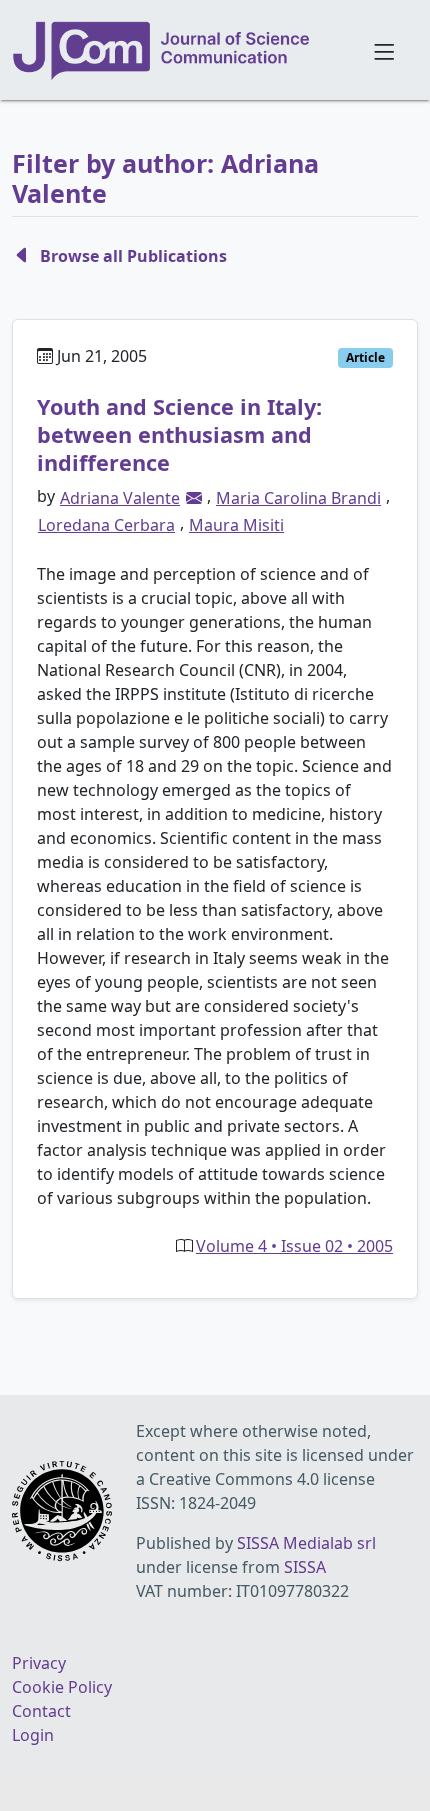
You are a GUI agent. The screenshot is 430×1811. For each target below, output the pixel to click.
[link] (194, 498)
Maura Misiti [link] (236, 525)
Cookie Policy (62, 1687)
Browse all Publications (133, 256)
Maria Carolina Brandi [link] (298, 498)
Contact (41, 1711)
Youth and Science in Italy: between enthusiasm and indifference (179, 434)
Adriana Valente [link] (120, 498)
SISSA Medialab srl (306, 1543)
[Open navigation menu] (383, 50)
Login (33, 1735)
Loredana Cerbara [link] (106, 525)
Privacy (39, 1663)
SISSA (305, 1567)
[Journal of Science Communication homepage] (180, 51)
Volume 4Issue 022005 (294, 1246)
